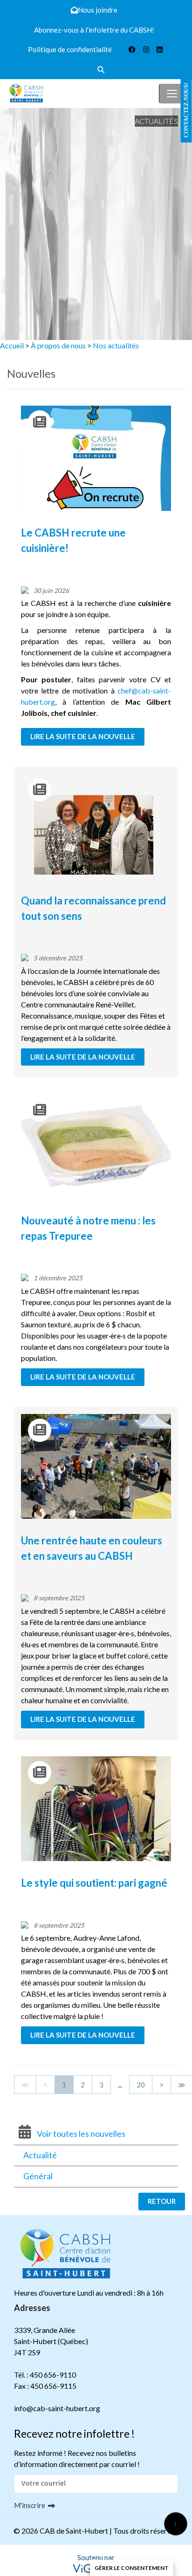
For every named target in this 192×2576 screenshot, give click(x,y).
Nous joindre (98, 10)
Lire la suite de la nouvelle (83, 736)
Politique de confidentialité (70, 49)
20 (141, 2085)
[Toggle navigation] (172, 94)
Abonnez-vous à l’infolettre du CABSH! (94, 30)
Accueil (12, 345)
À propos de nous (58, 345)
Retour (162, 2201)
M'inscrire (30, 2505)
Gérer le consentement (132, 2568)
